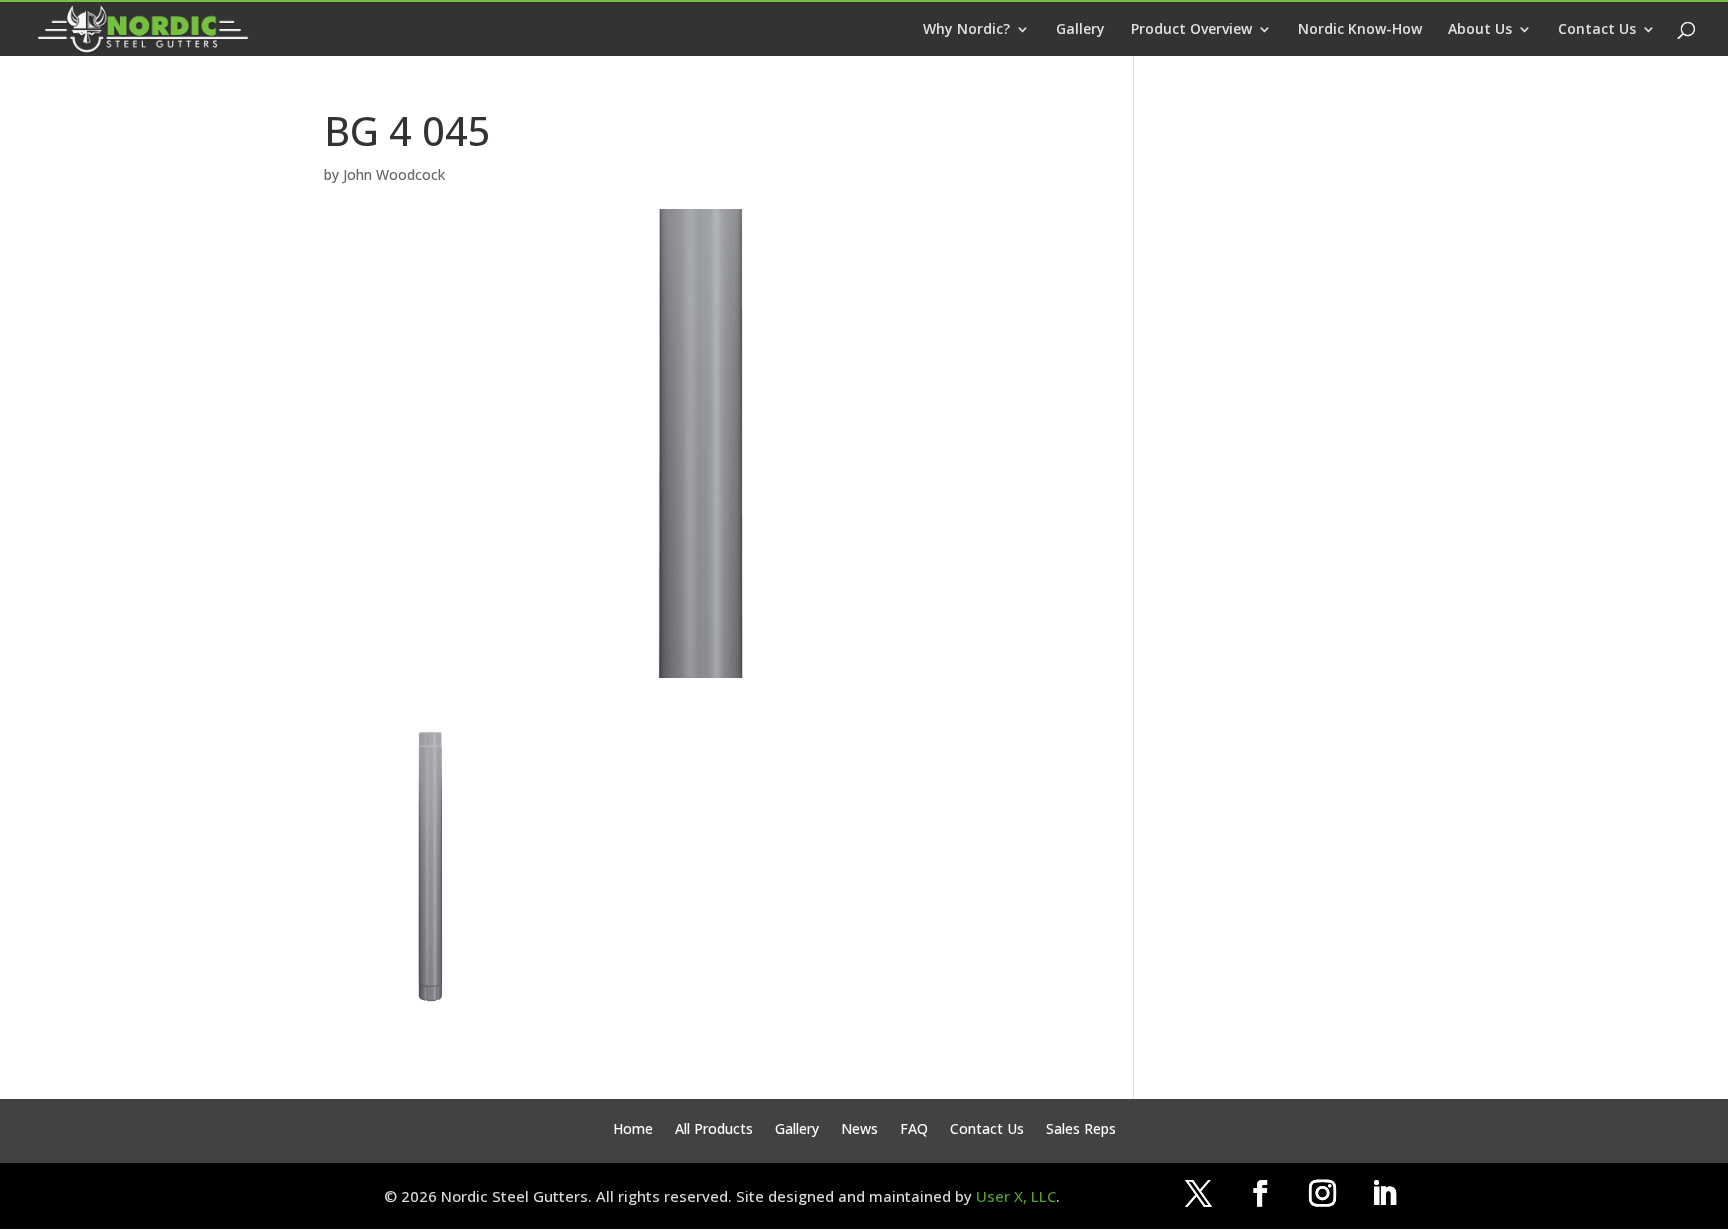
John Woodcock (394, 174)
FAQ (914, 1130)
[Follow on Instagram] (1322, 1194)
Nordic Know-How (1360, 30)
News (859, 1130)
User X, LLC (1016, 1196)
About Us (1480, 30)
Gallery (1080, 30)
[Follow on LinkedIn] (1384, 1194)
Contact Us (1597, 30)
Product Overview (1191, 30)
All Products (714, 1130)
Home (633, 1130)
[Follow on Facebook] (1260, 1194)
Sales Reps (1081, 1130)
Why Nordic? (966, 30)
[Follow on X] (1198, 1194)
